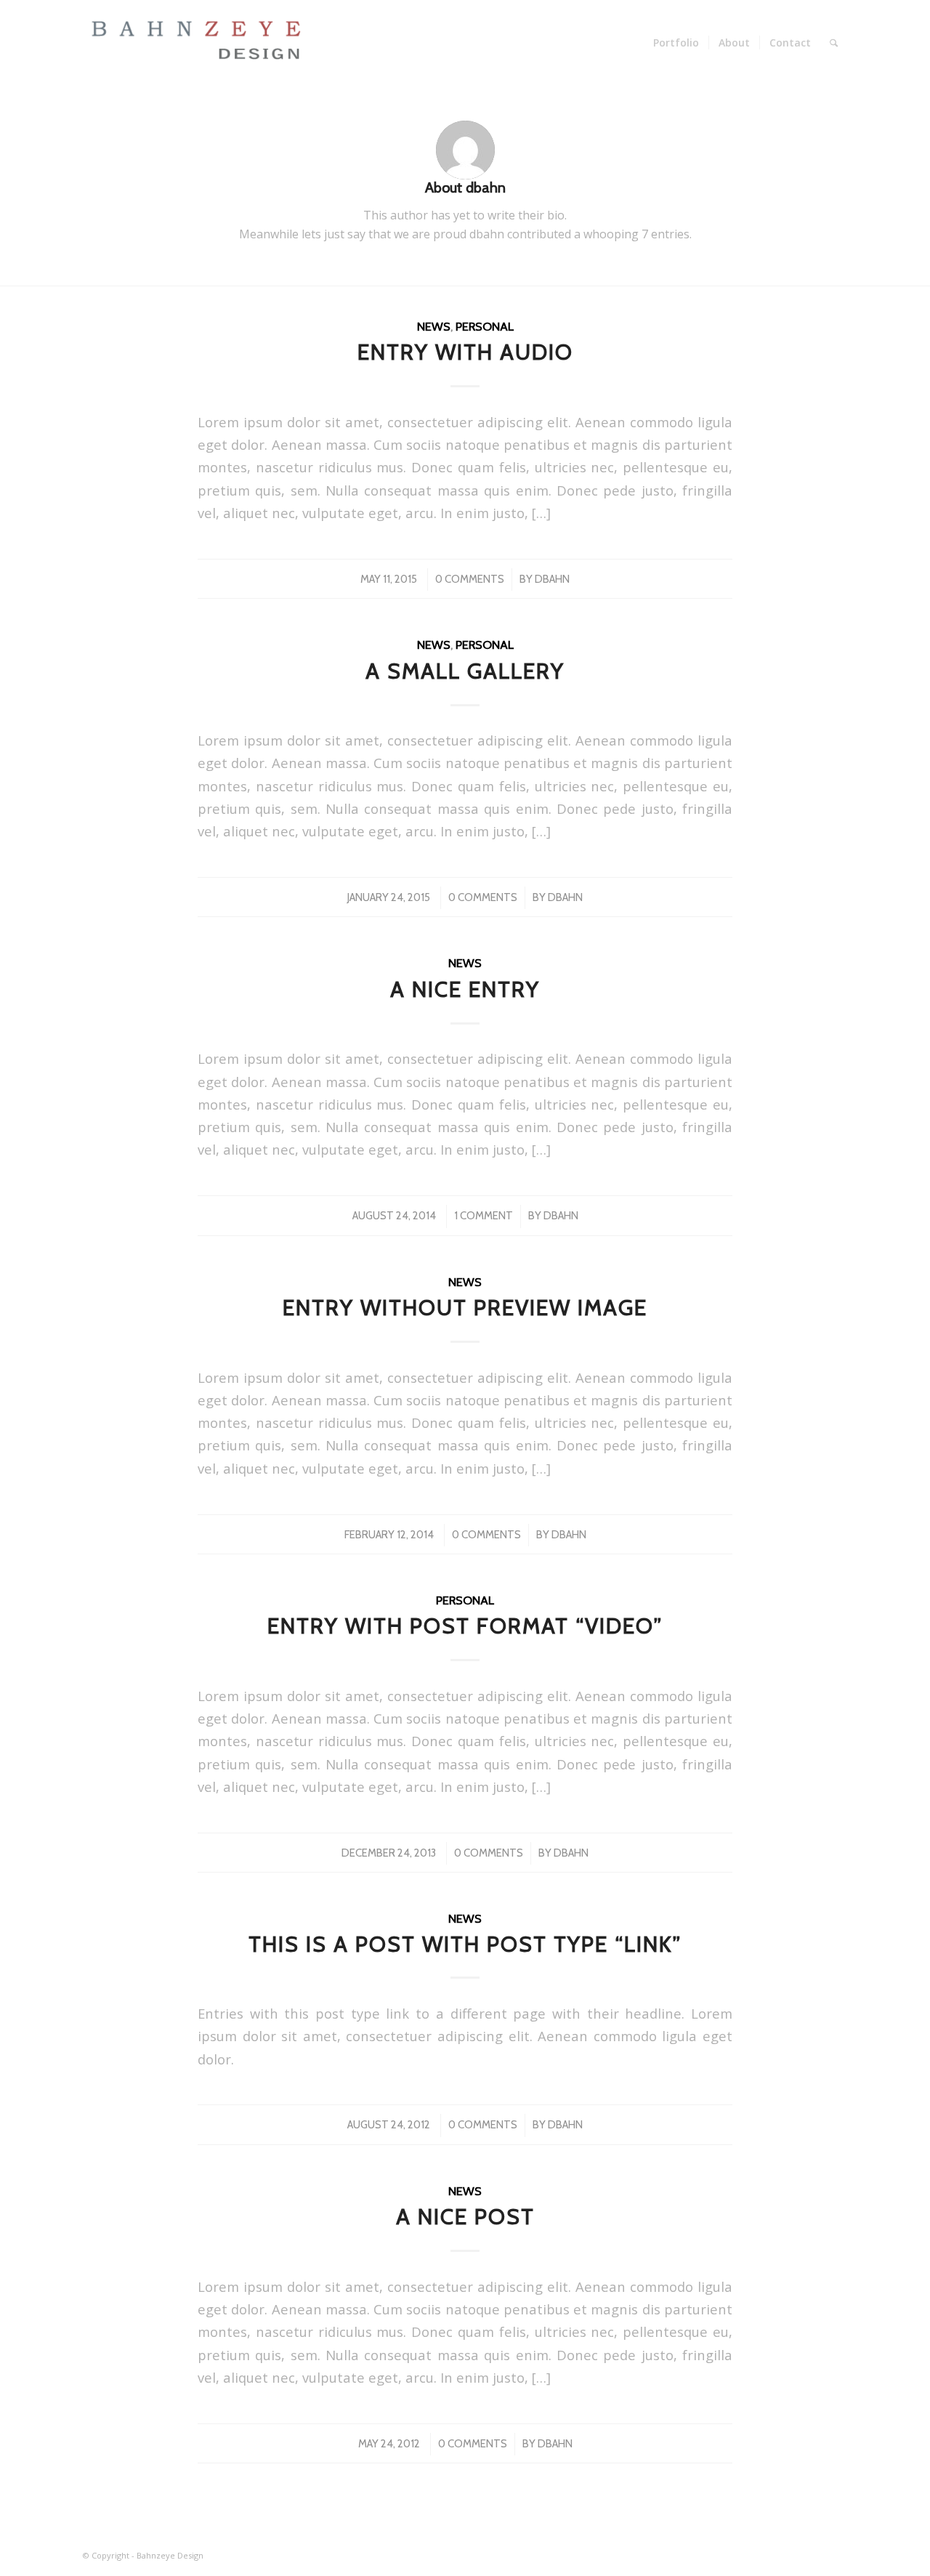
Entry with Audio (465, 352)
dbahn (552, 579)
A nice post (465, 2217)
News (434, 326)
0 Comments (470, 579)
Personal (485, 326)
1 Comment (484, 1216)
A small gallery (465, 671)
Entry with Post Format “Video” (465, 1626)
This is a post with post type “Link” (465, 1944)
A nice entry (465, 989)
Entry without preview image (465, 1308)
